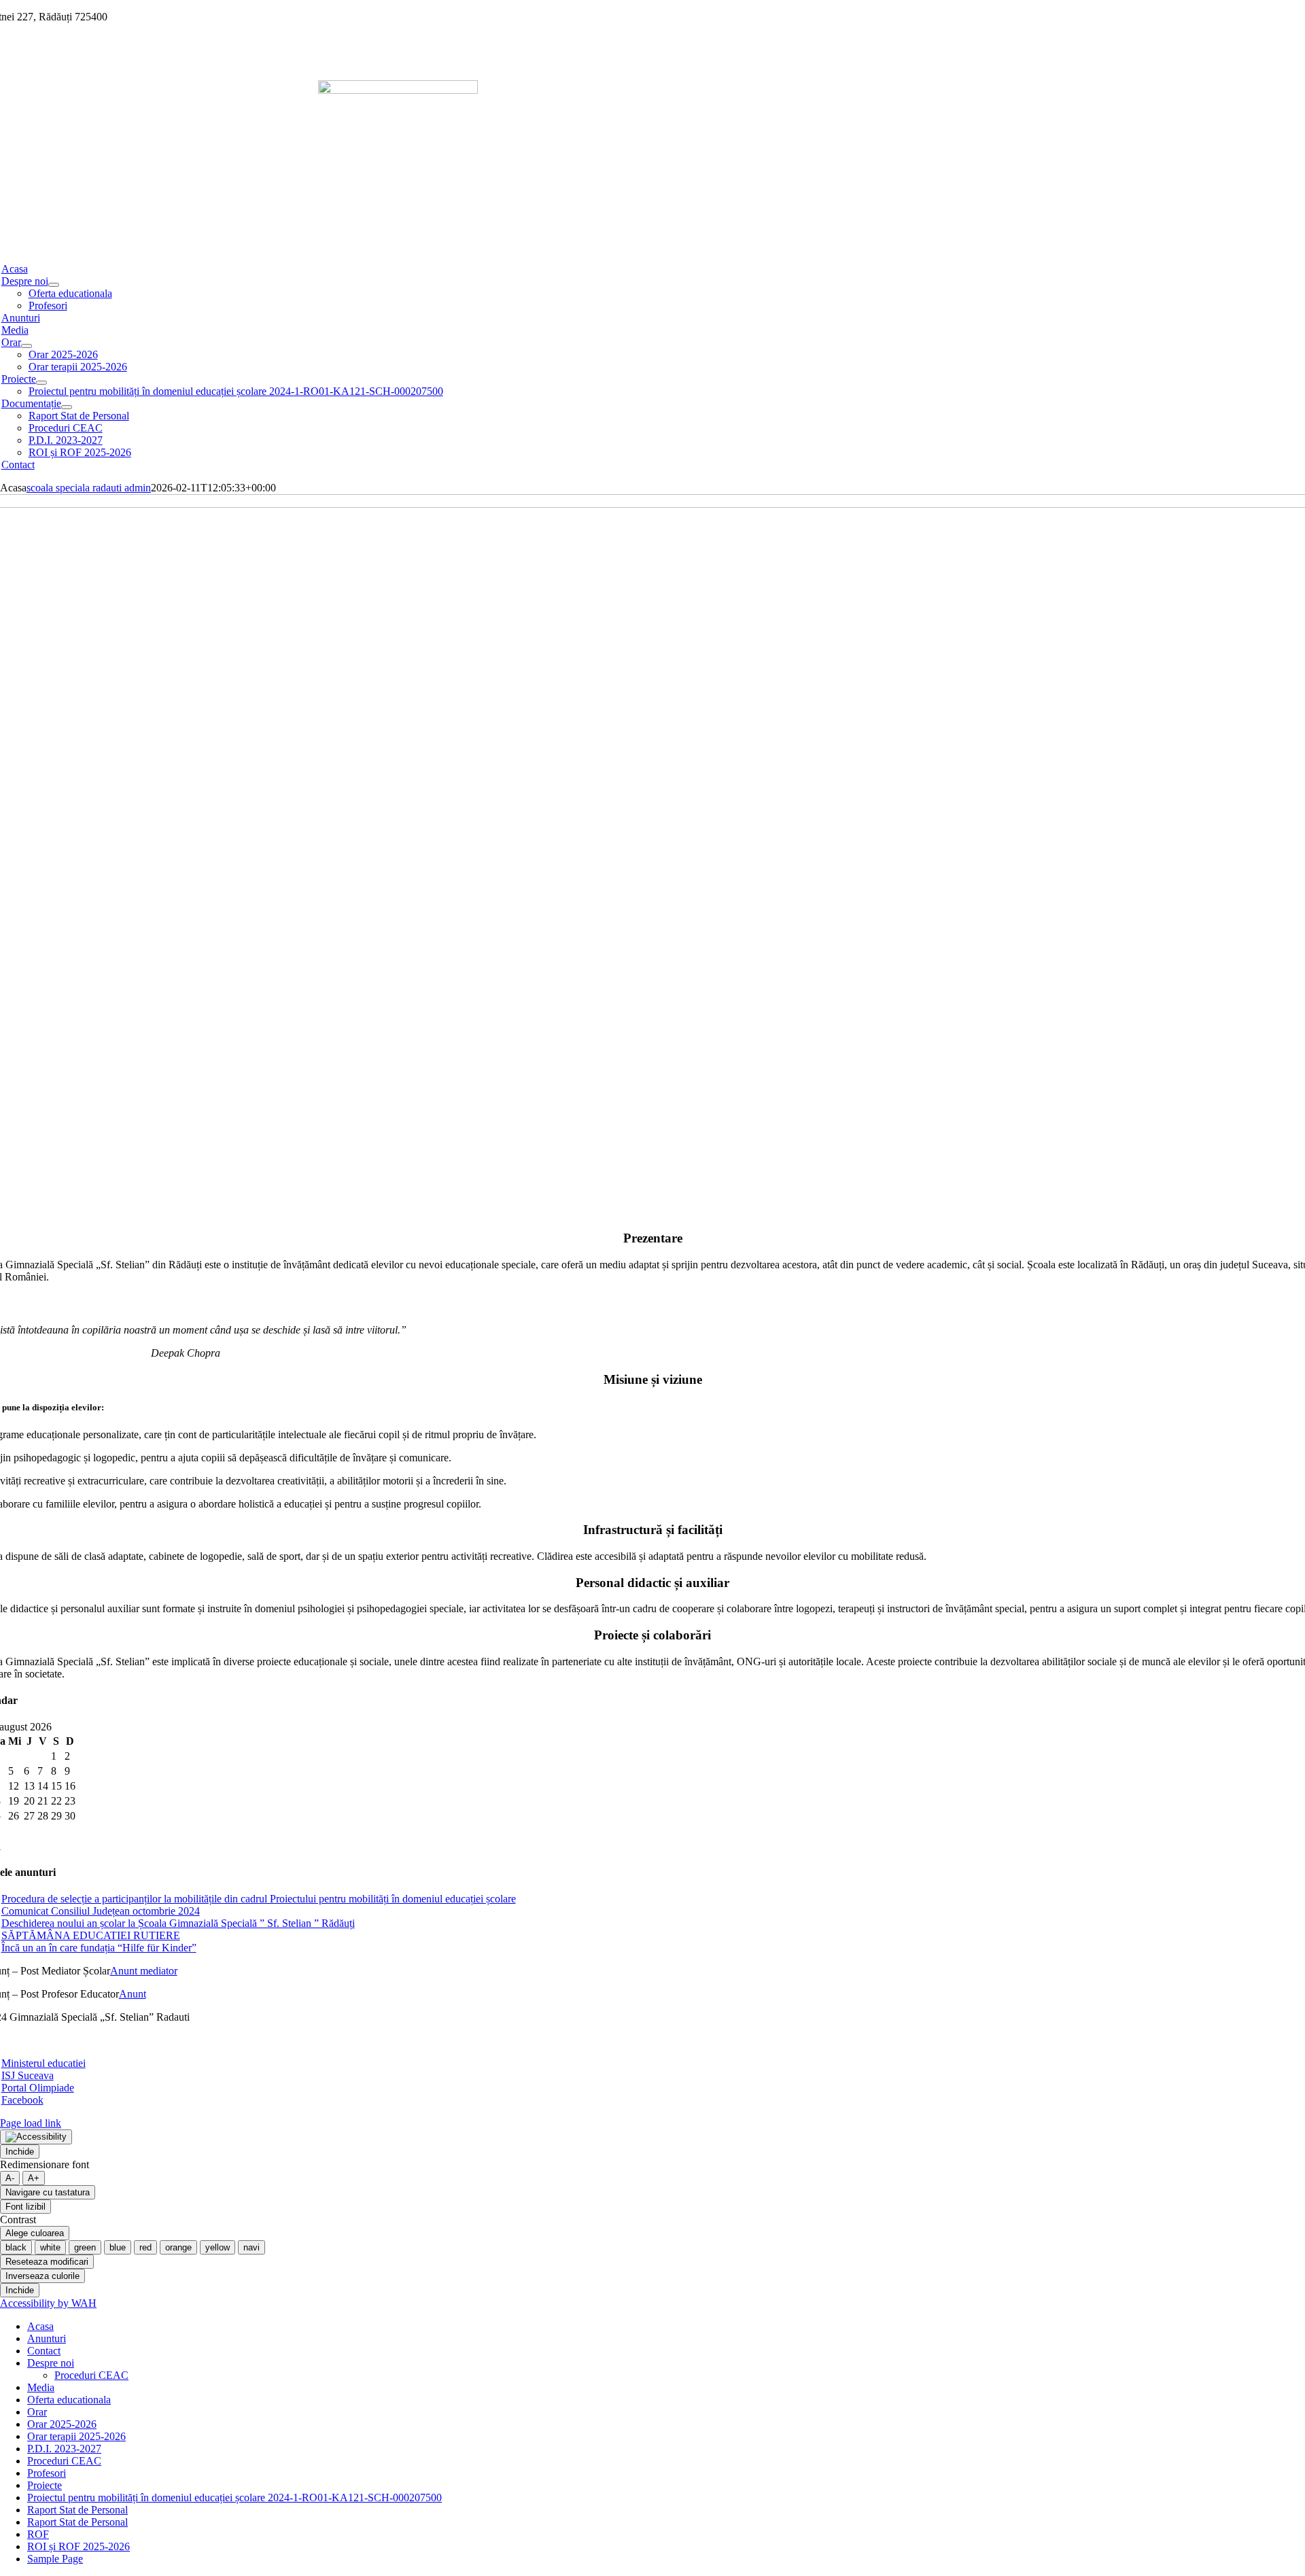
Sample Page (55, 2559)
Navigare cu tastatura (48, 2192)
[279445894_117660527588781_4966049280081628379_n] (398, 90)
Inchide (20, 2152)
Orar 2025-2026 (62, 2424)
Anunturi (47, 2338)
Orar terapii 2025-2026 (76, 2436)
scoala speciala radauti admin (89, 488)
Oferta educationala (69, 2400)
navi (251, 2247)
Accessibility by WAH (48, 2303)
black (16, 2247)
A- (10, 2178)
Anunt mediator (144, 1971)
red (145, 2247)
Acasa (40, 2326)
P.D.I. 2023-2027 (64, 2449)
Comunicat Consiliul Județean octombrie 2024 (101, 1911)
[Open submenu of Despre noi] (54, 285)
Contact (44, 2351)
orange (178, 2247)
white (50, 2247)
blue (118, 2247)
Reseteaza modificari (47, 2262)
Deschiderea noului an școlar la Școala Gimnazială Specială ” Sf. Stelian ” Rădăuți (178, 1923)
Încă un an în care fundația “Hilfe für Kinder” (99, 1948)
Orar (37, 2412)
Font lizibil (25, 2207)
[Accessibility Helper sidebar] (36, 2137)
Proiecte (45, 2485)
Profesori (47, 2473)
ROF (38, 2534)
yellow (217, 2247)
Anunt (133, 1994)
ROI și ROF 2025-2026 (79, 2546)
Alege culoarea (35, 2233)
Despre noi (51, 2363)
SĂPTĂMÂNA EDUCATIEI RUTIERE (91, 1935)
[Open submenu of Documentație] (67, 407)
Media (41, 2387)
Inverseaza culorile (42, 2276)
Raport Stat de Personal (77, 2510)
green (85, 2247)
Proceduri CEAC (91, 2375)
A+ (34, 2178)
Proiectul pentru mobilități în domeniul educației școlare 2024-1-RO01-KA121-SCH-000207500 (234, 2497)
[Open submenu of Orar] (27, 346)
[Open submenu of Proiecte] (41, 383)
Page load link (31, 2123)
